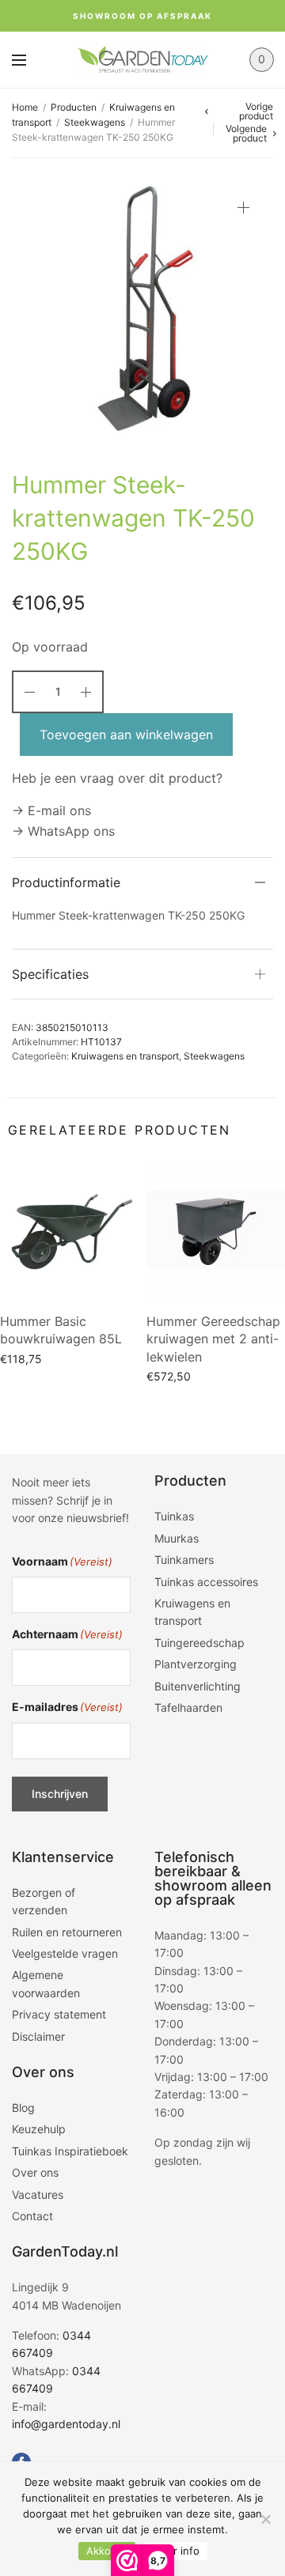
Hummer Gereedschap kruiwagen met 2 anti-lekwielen (213, 1339)
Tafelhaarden (188, 1707)
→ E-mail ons (51, 810)
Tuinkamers (184, 1560)
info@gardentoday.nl (66, 2424)
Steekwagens (95, 122)
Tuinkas (174, 1516)
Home (25, 107)
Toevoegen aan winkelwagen (126, 735)
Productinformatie (66, 882)
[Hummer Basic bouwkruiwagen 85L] (69, 1229)
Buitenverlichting (198, 1686)
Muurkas (177, 1538)
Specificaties (50, 974)
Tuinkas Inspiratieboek (70, 2151)
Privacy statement (59, 2014)
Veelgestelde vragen (65, 1953)
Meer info (175, 2551)
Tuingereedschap (199, 1643)
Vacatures (38, 2195)
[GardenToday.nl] (143, 59)
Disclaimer (38, 2036)
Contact (32, 2216)
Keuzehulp (39, 2129)
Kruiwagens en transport (125, 1056)
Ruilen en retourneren (67, 1932)
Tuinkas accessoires (206, 1582)
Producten (74, 107)
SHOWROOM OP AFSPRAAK (142, 16)
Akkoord (107, 2551)
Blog (23, 2108)
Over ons (35, 2172)
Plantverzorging (196, 1664)
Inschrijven (60, 1794)
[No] (265, 2519)
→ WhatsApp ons (63, 831)
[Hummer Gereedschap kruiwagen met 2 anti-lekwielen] (216, 1229)
